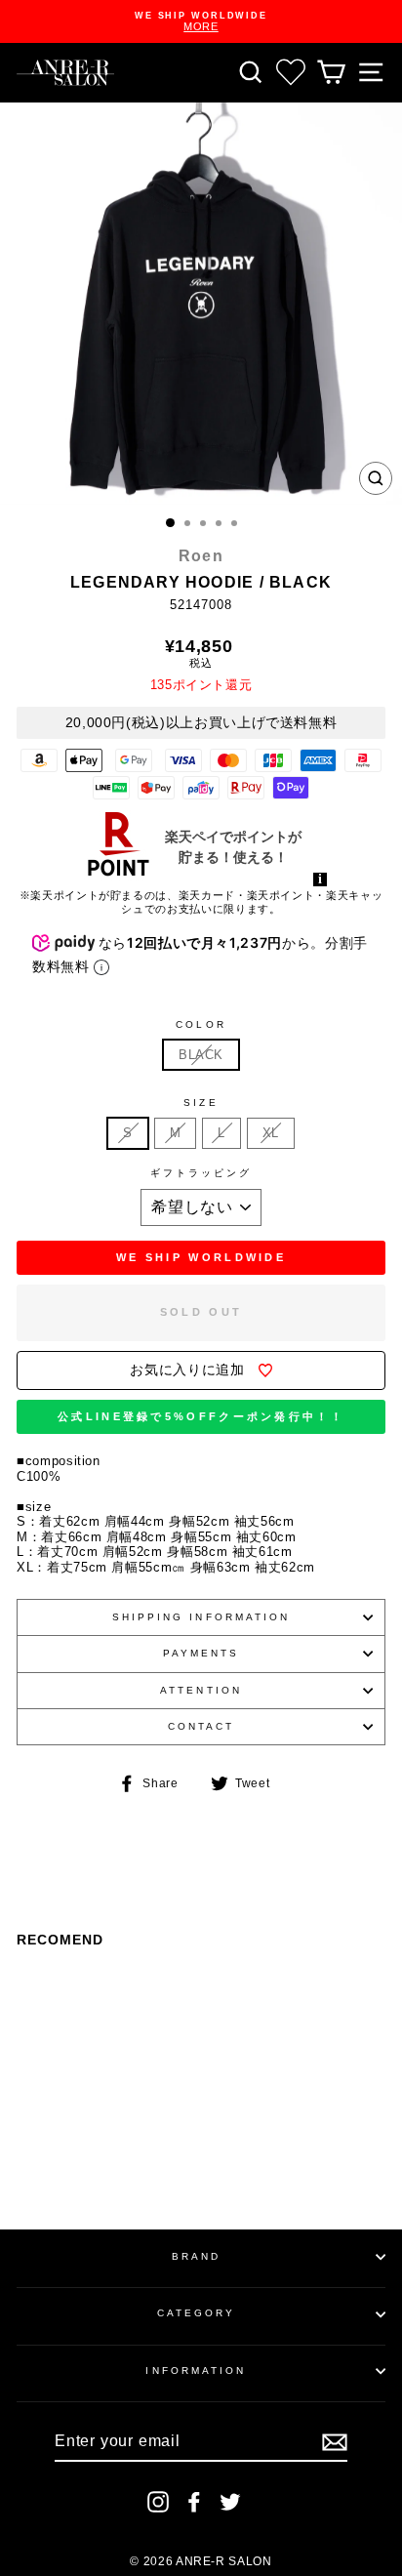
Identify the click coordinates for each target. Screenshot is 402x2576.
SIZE (201, 1103)
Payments (201, 1653)
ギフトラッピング (201, 1173)
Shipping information (201, 1617)
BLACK (201, 1055)
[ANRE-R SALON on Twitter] (230, 2502)
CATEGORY (197, 2313)
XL (271, 1133)
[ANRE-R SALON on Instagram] (158, 2502)
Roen (201, 556)
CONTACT (201, 1726)
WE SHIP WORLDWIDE (201, 1257)
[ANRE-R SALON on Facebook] (194, 2502)
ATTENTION (201, 1690)
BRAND (196, 2256)
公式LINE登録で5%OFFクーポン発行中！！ (201, 1416)
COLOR (201, 1024)
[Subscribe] (335, 2442)
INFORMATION (196, 2371)
